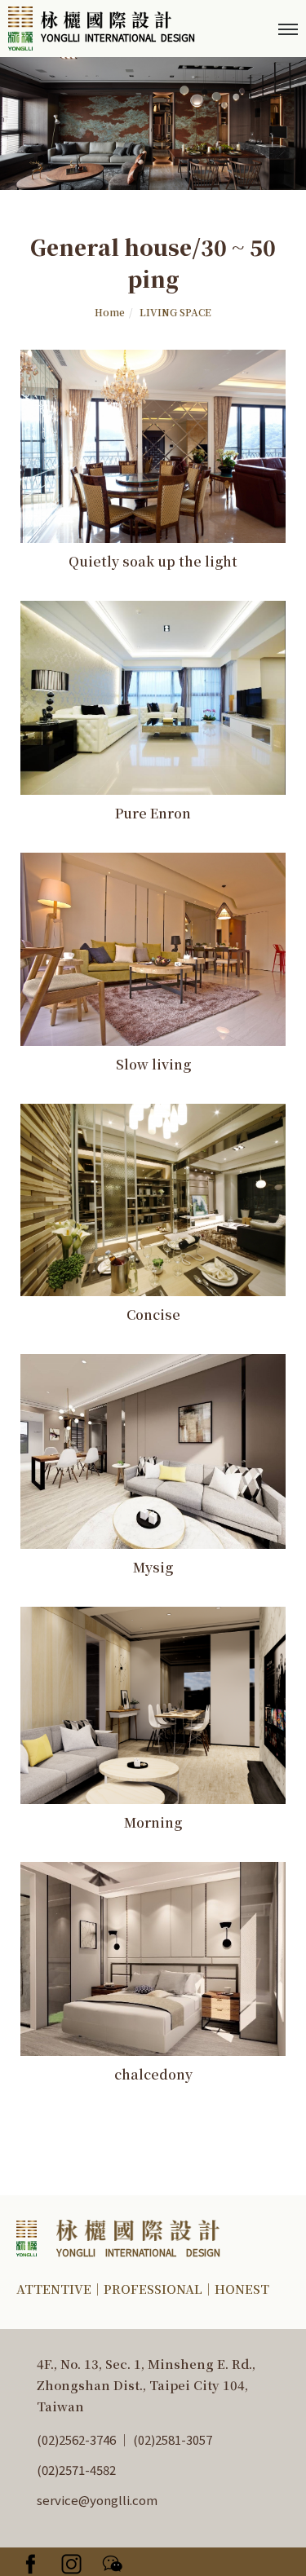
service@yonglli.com (97, 2500)
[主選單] (288, 30)
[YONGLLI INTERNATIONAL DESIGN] (118, 2236)
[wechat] (118, 2562)
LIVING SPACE (175, 312)
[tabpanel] (153, 124)
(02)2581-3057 (171, 2439)
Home (110, 312)
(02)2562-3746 (78, 2439)
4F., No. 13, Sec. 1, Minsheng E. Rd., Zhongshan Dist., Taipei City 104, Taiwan (146, 2385)
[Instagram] (78, 2562)
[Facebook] (37, 2562)
